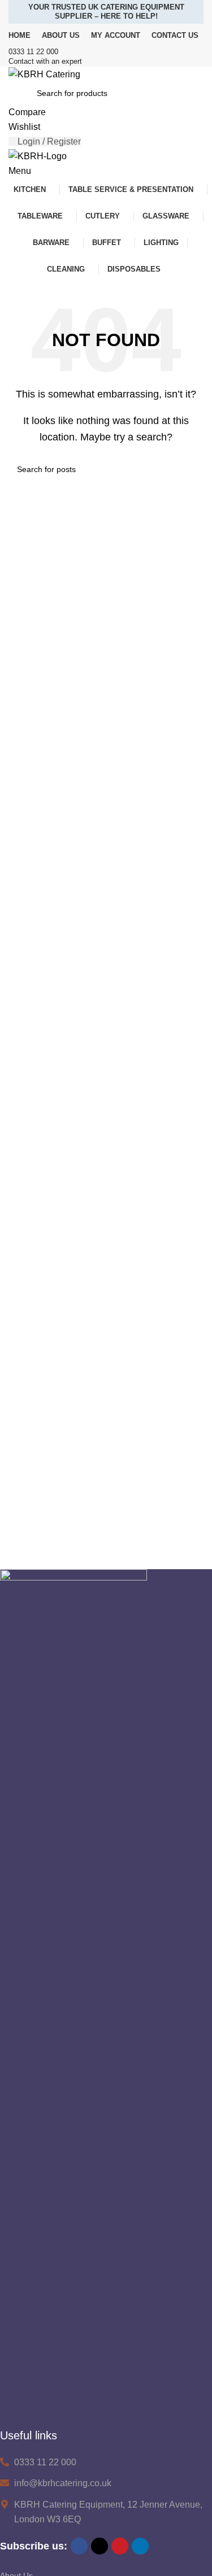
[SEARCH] (191, 469)
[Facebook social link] (79, 2546)
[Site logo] (44, 74)
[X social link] (99, 2546)
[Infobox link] (106, 52)
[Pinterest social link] (120, 2546)
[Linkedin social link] (140, 2546)
